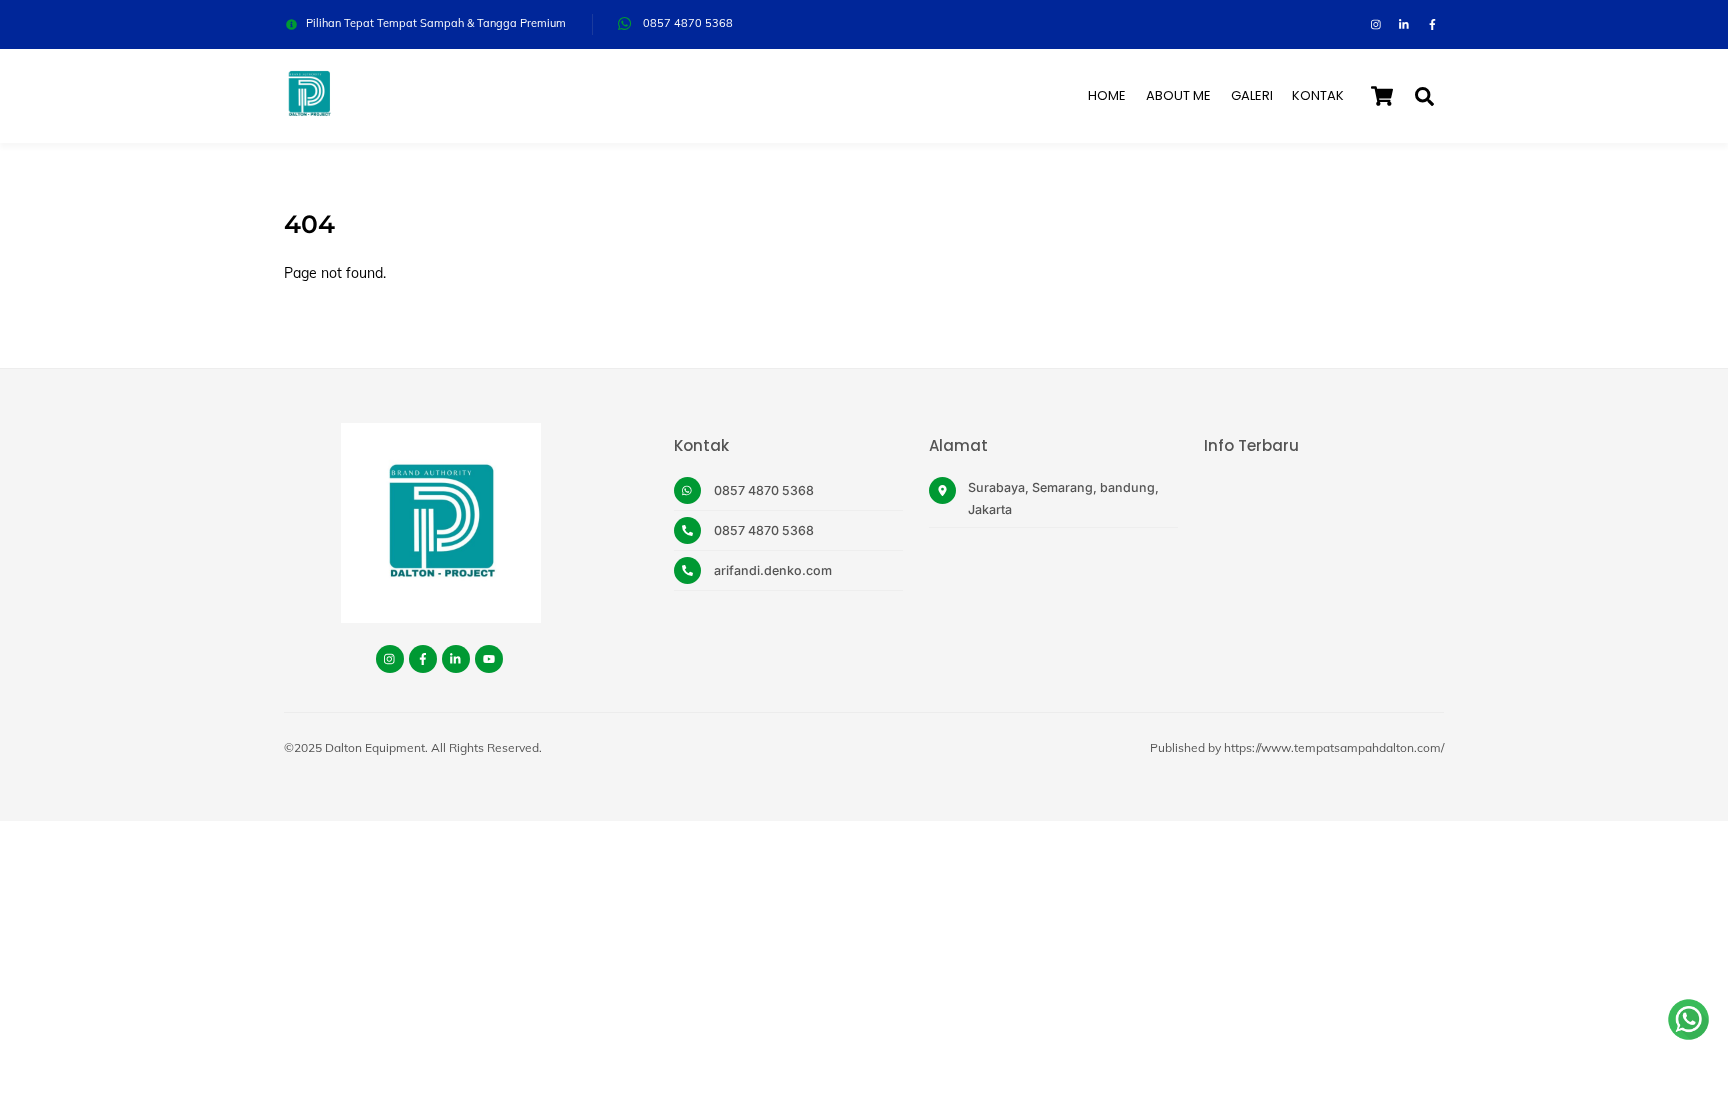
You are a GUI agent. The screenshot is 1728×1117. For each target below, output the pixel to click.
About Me (1178, 95)
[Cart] (1382, 96)
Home (1107, 95)
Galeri (1252, 95)
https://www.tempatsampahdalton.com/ (1334, 747)
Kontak (1318, 95)
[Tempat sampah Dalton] (309, 109)
